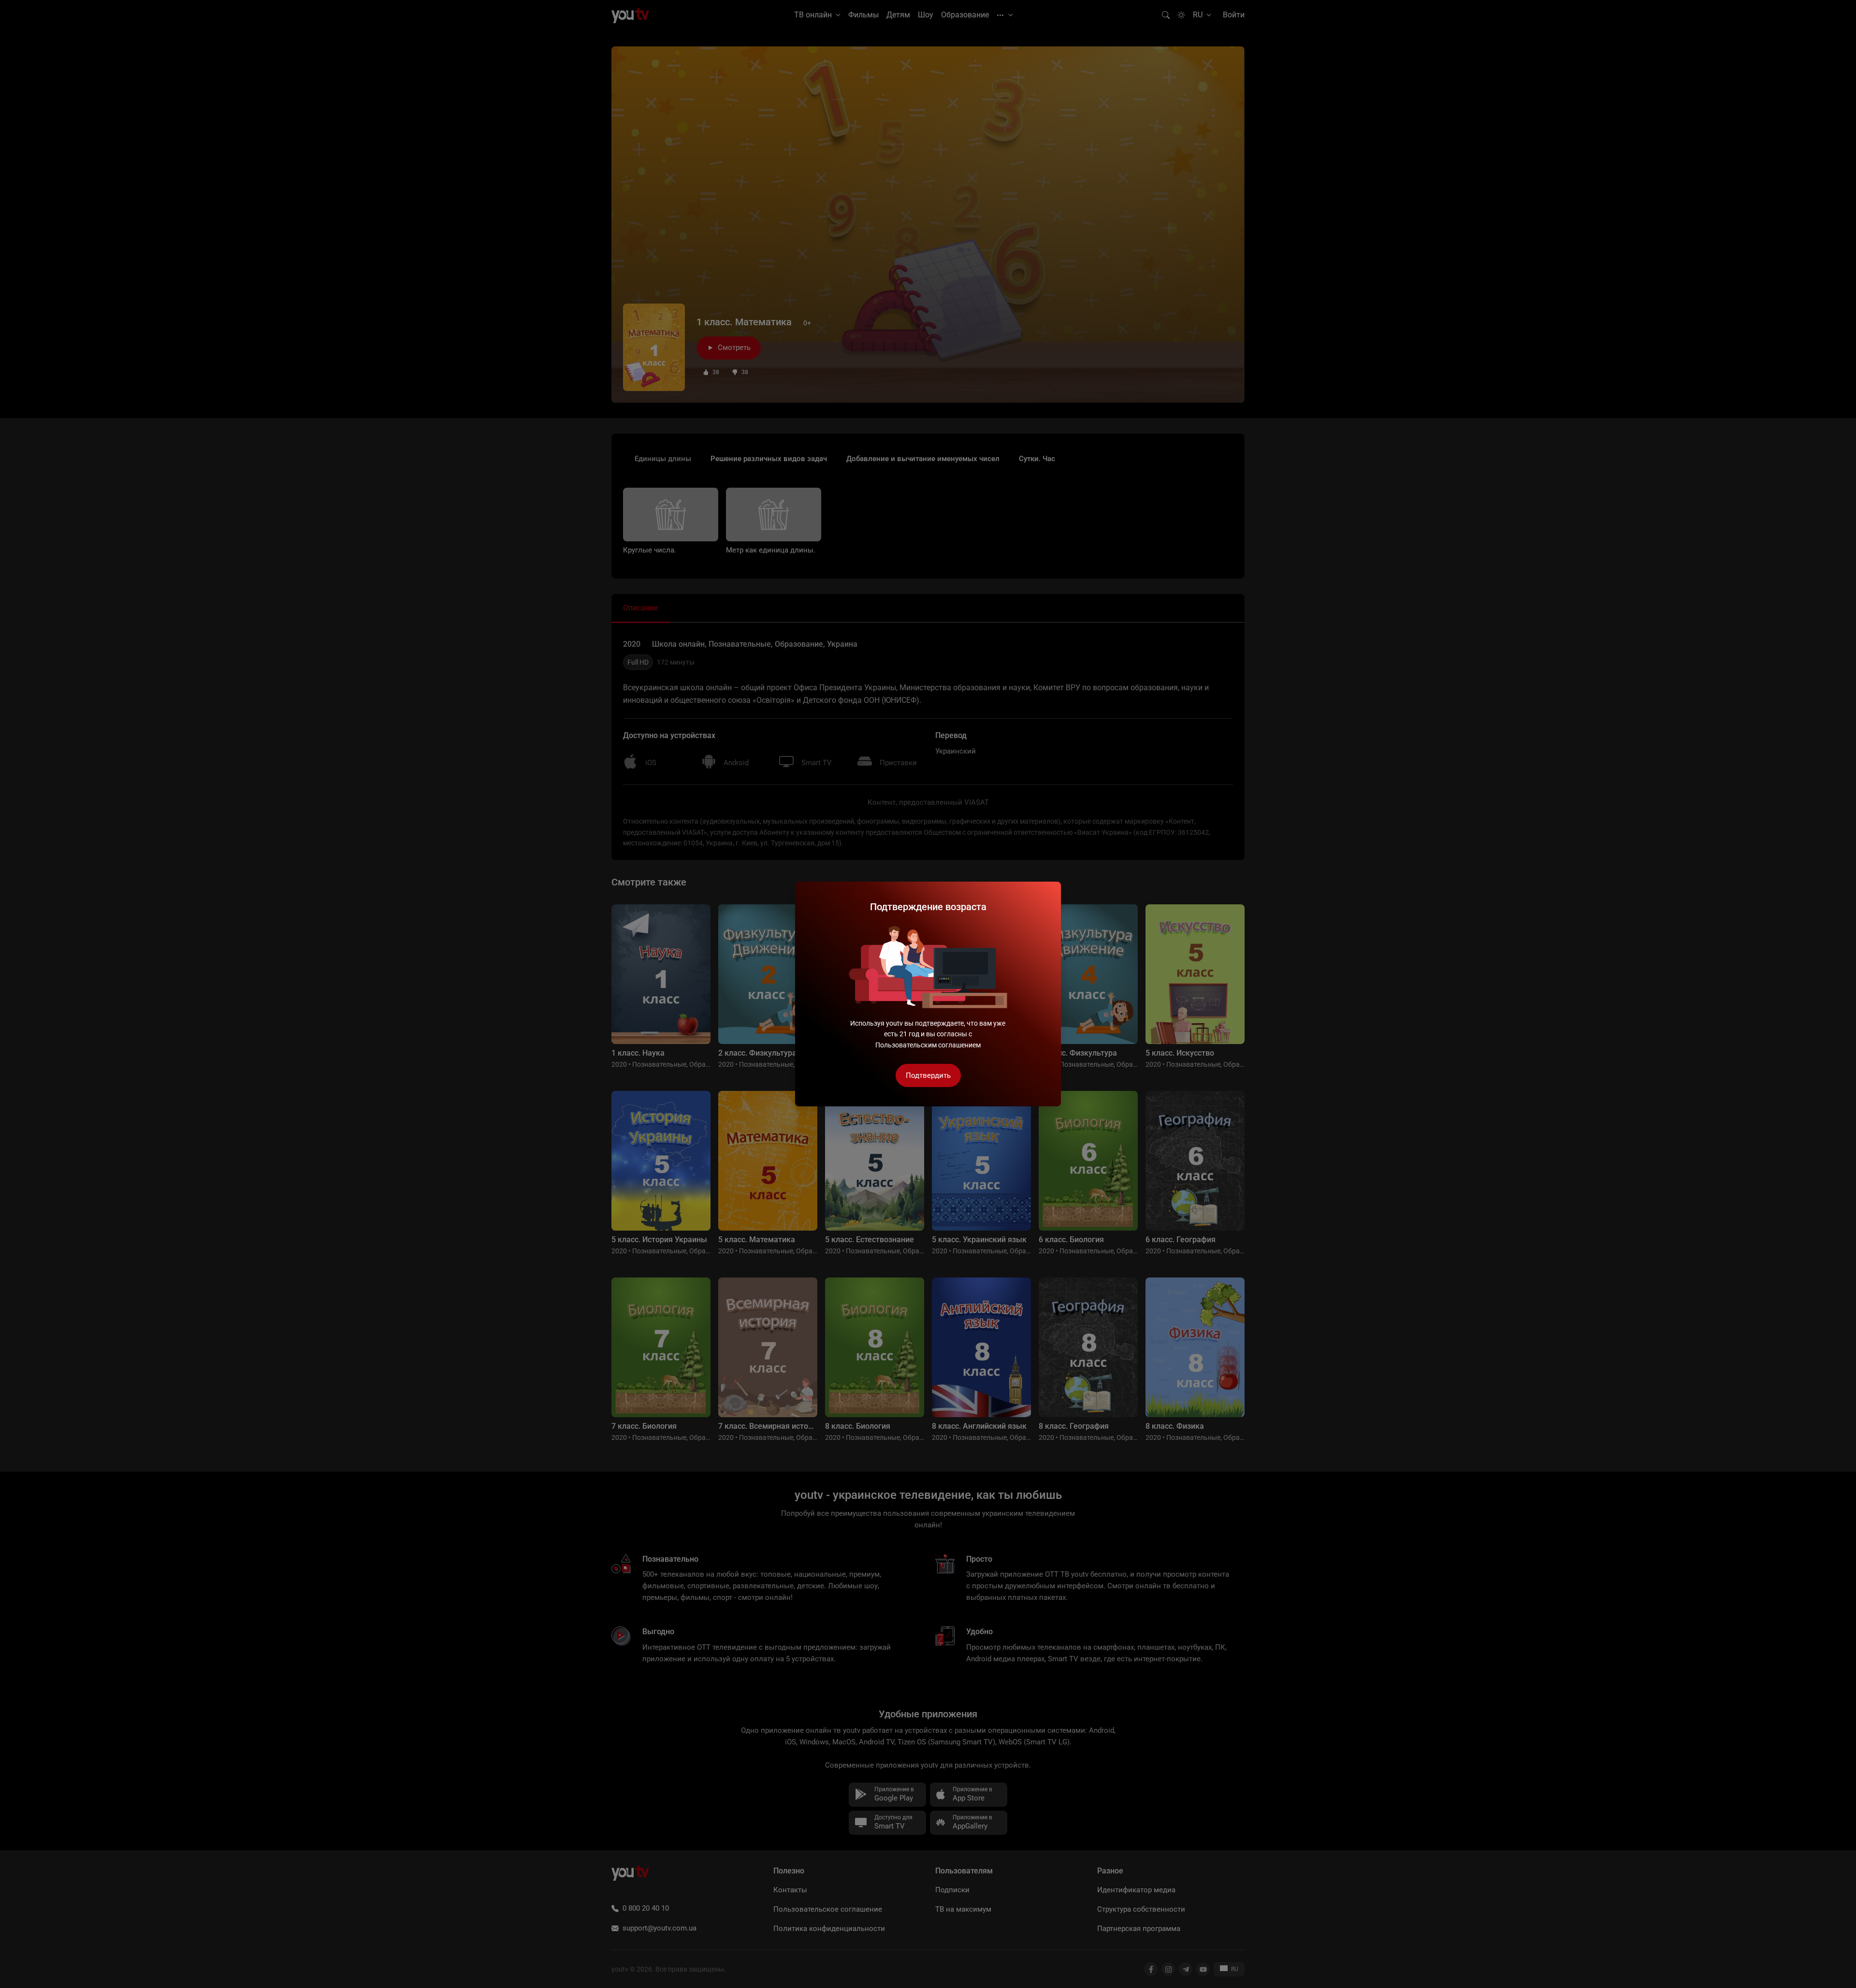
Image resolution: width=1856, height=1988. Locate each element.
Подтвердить (928, 1075)
